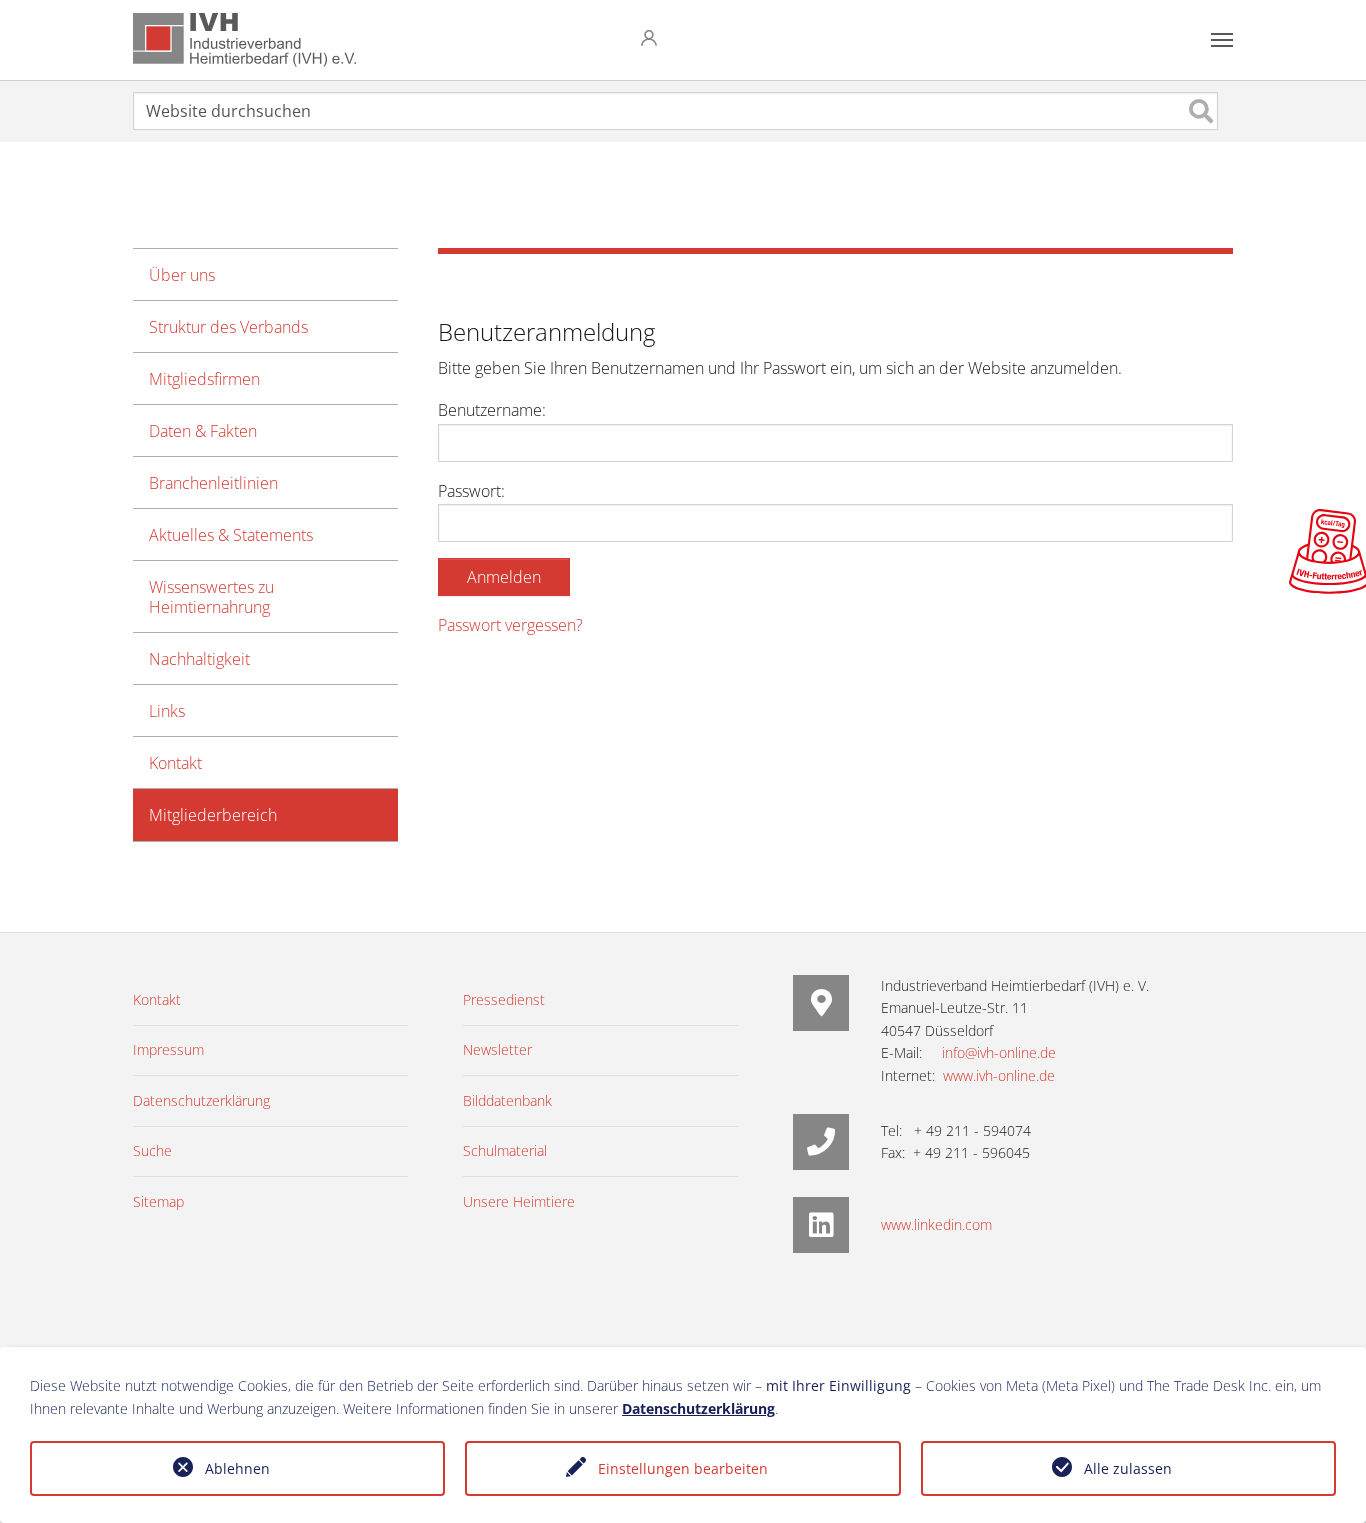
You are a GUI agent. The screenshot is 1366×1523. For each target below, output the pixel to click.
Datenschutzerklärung (698, 1408)
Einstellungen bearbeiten (683, 1468)
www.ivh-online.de (999, 1075)
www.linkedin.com (936, 1224)
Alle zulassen (1128, 1468)
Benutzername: (492, 410)
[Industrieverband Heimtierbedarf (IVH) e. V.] (244, 40)
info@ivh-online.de (999, 1052)
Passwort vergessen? (510, 625)
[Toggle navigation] (1222, 40)
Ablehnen (237, 1468)
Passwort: (471, 491)
